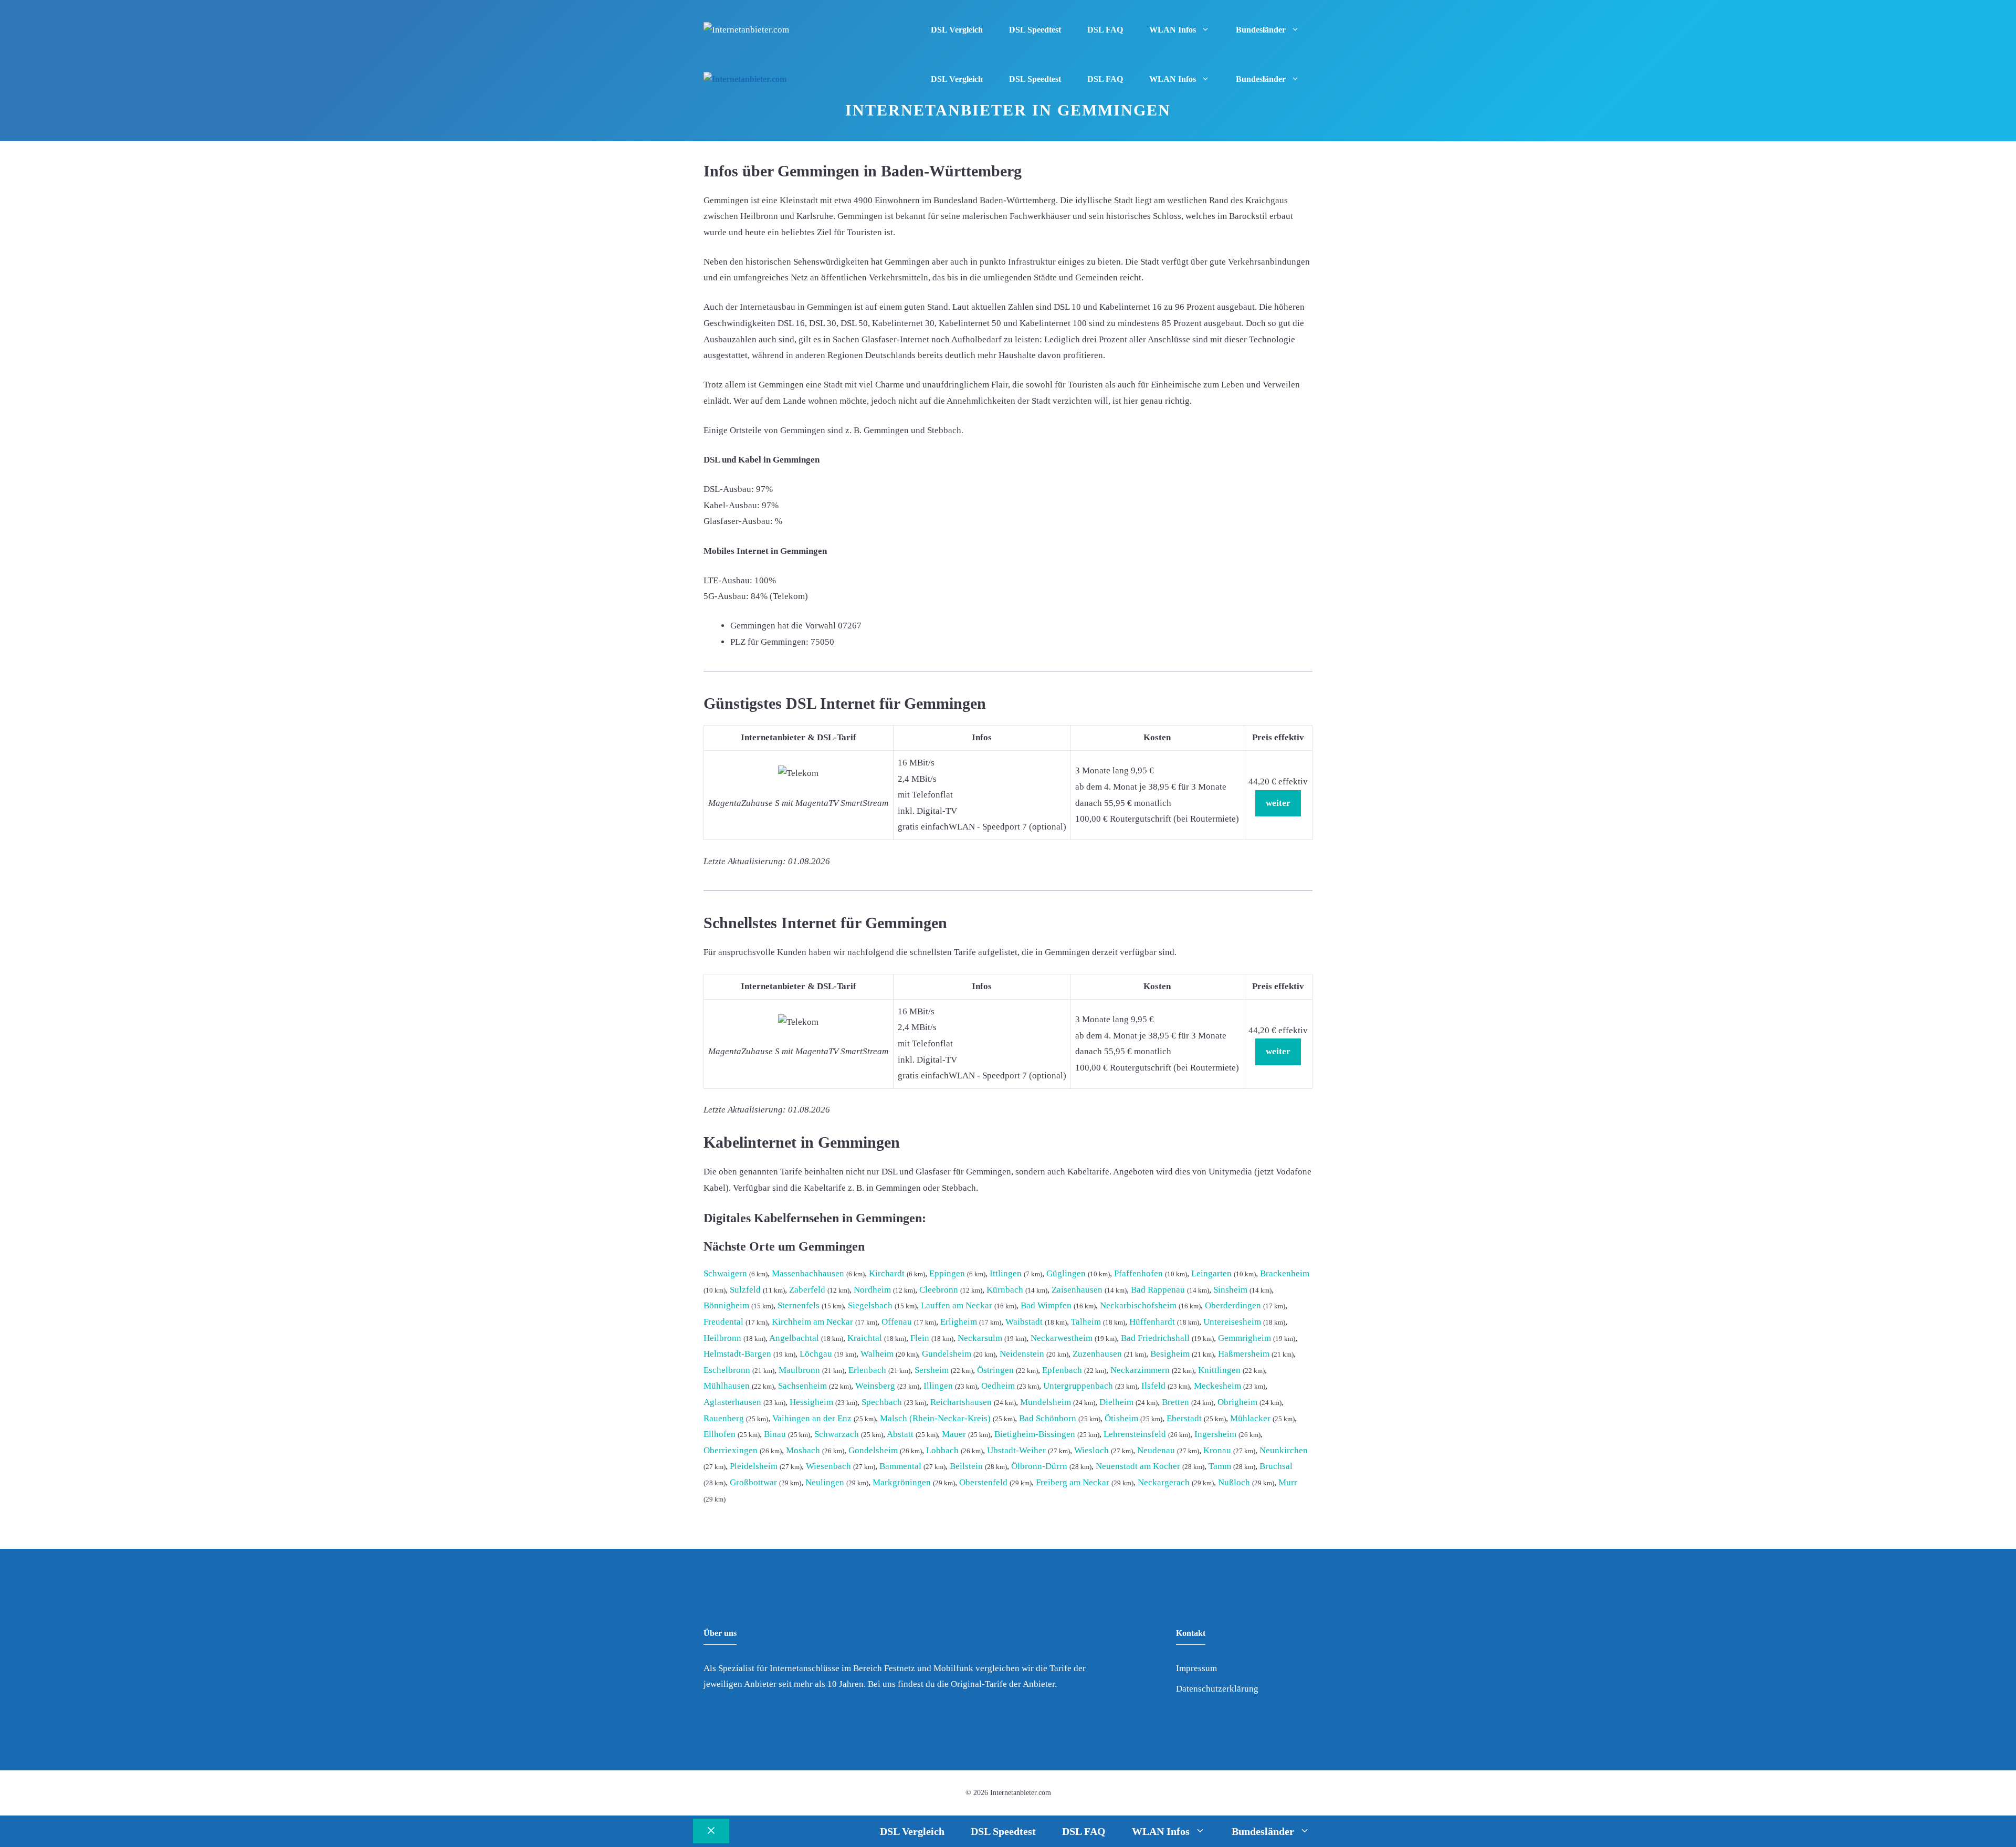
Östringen (995, 1370)
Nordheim (872, 1290)
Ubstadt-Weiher (1016, 1450)
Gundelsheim (947, 1354)
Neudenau (1156, 1450)
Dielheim (1116, 1402)
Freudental (723, 1322)
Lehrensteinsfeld (1135, 1434)
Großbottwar (753, 1482)
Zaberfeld (807, 1290)
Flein (920, 1338)
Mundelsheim (1046, 1402)
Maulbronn (799, 1370)
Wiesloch (1091, 1450)
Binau (775, 1434)
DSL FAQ (1105, 30)
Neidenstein (1022, 1354)
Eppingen (947, 1273)
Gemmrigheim (1245, 1338)
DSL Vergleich (957, 30)
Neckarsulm (980, 1338)
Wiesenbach (828, 1466)
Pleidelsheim (754, 1466)
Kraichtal (865, 1338)
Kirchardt (887, 1273)
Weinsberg (875, 1386)
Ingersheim (1215, 1434)
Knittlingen (1219, 1370)
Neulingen (825, 1482)
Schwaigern (725, 1273)
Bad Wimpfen (1046, 1305)
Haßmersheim (1244, 1354)
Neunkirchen (1284, 1450)
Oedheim (998, 1386)
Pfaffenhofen (1138, 1273)
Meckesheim (1217, 1386)
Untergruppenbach (1078, 1386)
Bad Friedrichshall (1155, 1338)
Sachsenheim (802, 1386)
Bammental (900, 1466)
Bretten (1175, 1402)
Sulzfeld (745, 1290)
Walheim (877, 1354)
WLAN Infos (1173, 30)
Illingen (938, 1386)
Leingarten (1211, 1273)
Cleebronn (939, 1290)
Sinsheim (1230, 1290)
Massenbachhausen (808, 1273)
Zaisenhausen (1077, 1290)
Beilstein (966, 1466)
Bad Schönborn (1048, 1418)
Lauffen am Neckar (957, 1305)
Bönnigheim (726, 1305)
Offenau (897, 1322)
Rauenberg (724, 1418)
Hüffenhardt (1152, 1322)
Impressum (1196, 1668)
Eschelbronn (727, 1370)
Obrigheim (1237, 1402)
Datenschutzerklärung (1217, 1689)
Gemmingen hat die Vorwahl (783, 626)
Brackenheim (1285, 1273)
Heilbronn (722, 1338)
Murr (1288, 1482)
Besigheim (1170, 1354)
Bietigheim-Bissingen (1035, 1434)
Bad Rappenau (1158, 1290)
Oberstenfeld (983, 1482)
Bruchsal (1276, 1466)
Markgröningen (902, 1482)
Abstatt (900, 1434)
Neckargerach (1164, 1482)
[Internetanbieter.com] (745, 80)
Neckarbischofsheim (1138, 1305)
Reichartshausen (961, 1402)
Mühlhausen (727, 1386)
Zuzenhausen (1097, 1354)
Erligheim (959, 1322)
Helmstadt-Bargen (737, 1354)
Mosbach (803, 1450)
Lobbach (942, 1450)
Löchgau (816, 1354)
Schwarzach (837, 1434)
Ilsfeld (1153, 1386)
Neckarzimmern (1140, 1370)
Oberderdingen (1233, 1305)
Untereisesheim (1232, 1322)
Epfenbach (1062, 1370)
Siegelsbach (870, 1305)
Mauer (954, 1434)
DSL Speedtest (1035, 30)
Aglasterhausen (732, 1402)
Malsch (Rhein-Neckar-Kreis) (935, 1418)
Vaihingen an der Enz (812, 1418)
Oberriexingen (731, 1450)
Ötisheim (1121, 1418)
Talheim (1086, 1322)
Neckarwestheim (1062, 1338)
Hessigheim (811, 1402)
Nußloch (1234, 1482)
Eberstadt (1184, 1418)
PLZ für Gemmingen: (769, 642)
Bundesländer (1261, 30)
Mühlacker (1250, 1418)
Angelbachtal (794, 1338)
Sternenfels (799, 1305)
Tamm (1220, 1466)
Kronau (1217, 1450)
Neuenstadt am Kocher (1138, 1466)
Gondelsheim (873, 1450)
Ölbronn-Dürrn (1039, 1466)
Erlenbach (867, 1370)
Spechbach (882, 1402)
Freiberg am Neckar (1073, 1482)
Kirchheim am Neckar (812, 1322)
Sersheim (932, 1370)
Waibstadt (1024, 1322)
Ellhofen (720, 1434)
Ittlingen (1006, 1273)
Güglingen (1066, 1273)
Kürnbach (1005, 1290)
